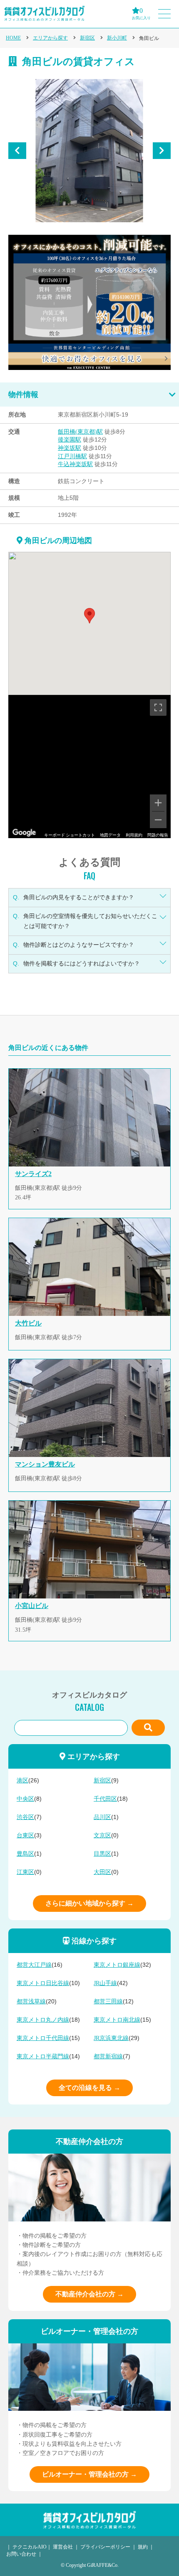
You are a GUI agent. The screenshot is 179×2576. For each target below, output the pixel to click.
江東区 (25, 1872)
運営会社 (63, 2547)
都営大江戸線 (34, 1965)
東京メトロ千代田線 (43, 2038)
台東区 (25, 1835)
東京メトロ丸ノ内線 (43, 2020)
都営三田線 (108, 2001)
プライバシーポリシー (105, 2547)
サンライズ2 (33, 1174)
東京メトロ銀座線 (117, 1965)
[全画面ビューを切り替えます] (158, 707)
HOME (13, 38)
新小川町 (117, 38)
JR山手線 (105, 1983)
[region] (89, 767)
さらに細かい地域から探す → (89, 1903)
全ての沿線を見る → (89, 2088)
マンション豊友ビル (45, 1464)
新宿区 (87, 38)
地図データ (110, 835)
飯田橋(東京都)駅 (80, 432)
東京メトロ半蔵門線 (43, 2056)
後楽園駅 (70, 440)
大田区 (102, 1872)
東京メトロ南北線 (117, 2020)
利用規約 (134, 835)
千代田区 (105, 1799)
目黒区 (102, 1854)
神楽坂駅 (70, 448)
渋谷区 (25, 1817)
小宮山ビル (32, 1606)
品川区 (102, 1817)
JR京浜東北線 (111, 2038)
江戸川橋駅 (72, 456)
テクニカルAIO (30, 2547)
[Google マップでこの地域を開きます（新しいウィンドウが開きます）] (24, 833)
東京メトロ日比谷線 (43, 1983)
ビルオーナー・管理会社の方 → (89, 2474)
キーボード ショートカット (70, 835)
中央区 (25, 1799)
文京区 (102, 1835)
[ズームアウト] (158, 820)
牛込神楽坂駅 (75, 464)
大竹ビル (28, 1323)
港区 (22, 1781)
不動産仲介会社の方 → (89, 2294)
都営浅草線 (31, 2001)
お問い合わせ (21, 2554)
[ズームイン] (158, 803)
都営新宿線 (108, 2056)
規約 (143, 2547)
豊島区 (25, 1854)
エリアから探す (50, 38)
